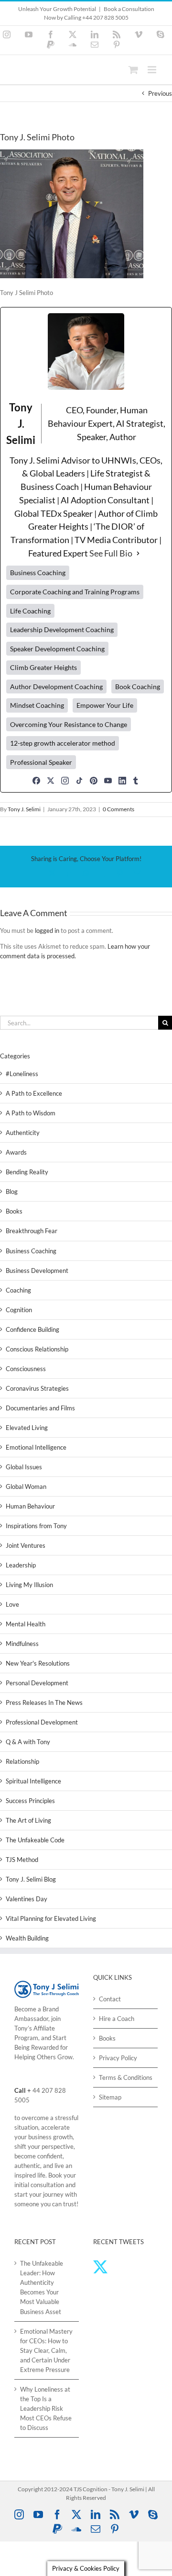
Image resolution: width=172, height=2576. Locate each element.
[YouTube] (108, 781)
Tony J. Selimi (24, 809)
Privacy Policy (118, 2058)
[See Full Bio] (138, 554)
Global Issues (24, 1467)
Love (12, 1604)
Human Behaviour (30, 1506)
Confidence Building (32, 1329)
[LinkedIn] (122, 781)
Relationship (22, 1761)
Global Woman (26, 1487)
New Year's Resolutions (38, 1663)
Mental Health (26, 1624)
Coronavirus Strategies (37, 1388)
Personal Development (37, 1683)
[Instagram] (65, 781)
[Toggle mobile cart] (133, 70)
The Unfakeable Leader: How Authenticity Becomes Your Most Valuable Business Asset (42, 2287)
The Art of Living (28, 1820)
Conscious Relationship (37, 1349)
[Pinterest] (94, 781)
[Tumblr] (136, 781)
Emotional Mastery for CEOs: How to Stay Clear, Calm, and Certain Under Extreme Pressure (46, 2350)
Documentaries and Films (40, 1408)
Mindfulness (22, 1644)
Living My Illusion (29, 1585)
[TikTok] (79, 781)
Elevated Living (27, 1428)
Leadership (21, 1565)
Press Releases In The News (44, 1702)
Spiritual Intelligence (33, 1781)
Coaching (18, 1290)
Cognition (19, 1310)
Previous (160, 93)
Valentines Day (27, 1899)
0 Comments (118, 809)
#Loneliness (22, 1074)
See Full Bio (111, 553)
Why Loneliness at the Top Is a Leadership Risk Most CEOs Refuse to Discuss (46, 2408)
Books (14, 1211)
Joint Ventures (26, 1545)
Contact (110, 1999)
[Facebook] (36, 781)
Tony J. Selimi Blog (31, 1879)
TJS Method (22, 1860)
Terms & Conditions (126, 2077)
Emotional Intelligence (36, 1447)
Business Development (37, 1271)
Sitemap (110, 2097)
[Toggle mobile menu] (153, 70)
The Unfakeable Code (35, 1840)
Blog (12, 1192)
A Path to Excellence (34, 1093)
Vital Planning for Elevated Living (51, 1918)
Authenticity (23, 1133)
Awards (16, 1152)
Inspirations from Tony (36, 1526)
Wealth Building (27, 1938)
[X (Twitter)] (51, 781)
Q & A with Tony (28, 1742)
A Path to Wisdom (31, 1113)
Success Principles (30, 1801)
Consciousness (26, 1369)
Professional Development (42, 1722)
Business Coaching (31, 1251)
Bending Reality (27, 1172)
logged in (47, 931)
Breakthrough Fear (32, 1231)
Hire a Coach (117, 2019)
